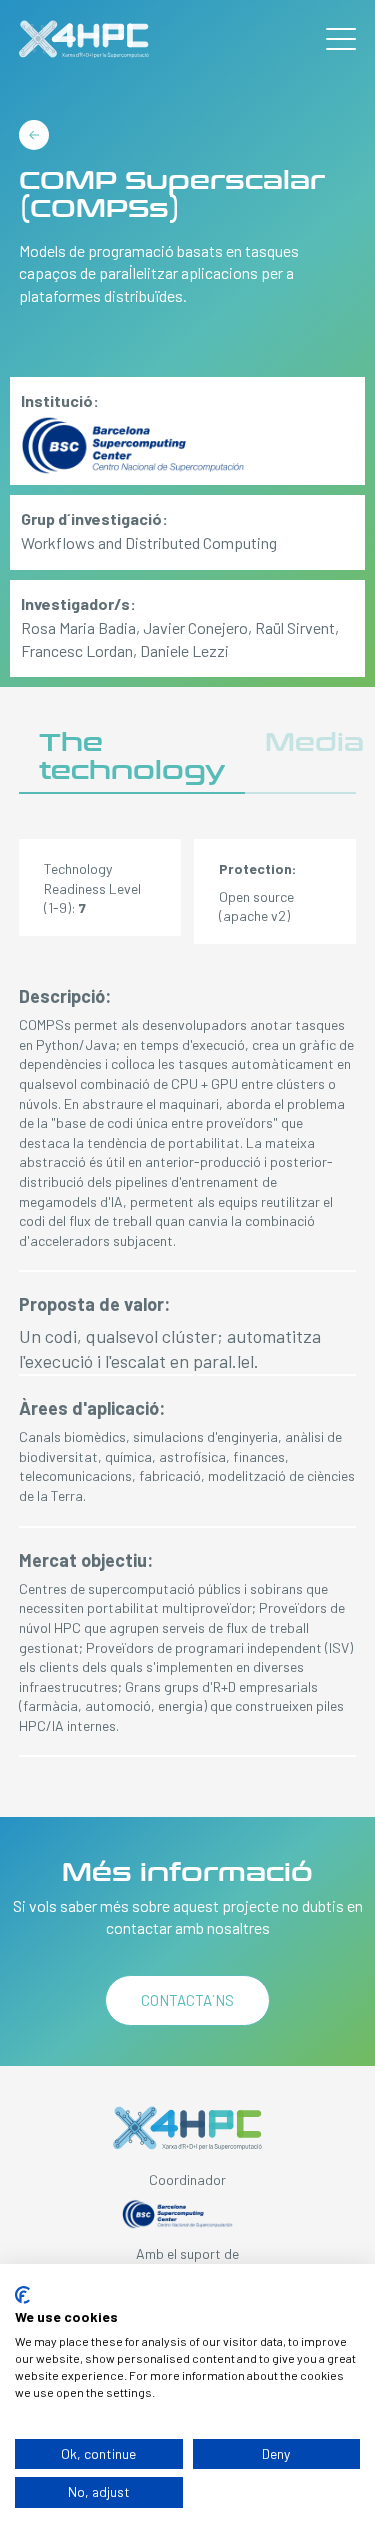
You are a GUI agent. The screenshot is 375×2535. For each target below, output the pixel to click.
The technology (132, 756)
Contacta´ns (187, 2000)
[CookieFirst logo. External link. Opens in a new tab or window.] (22, 2295)
